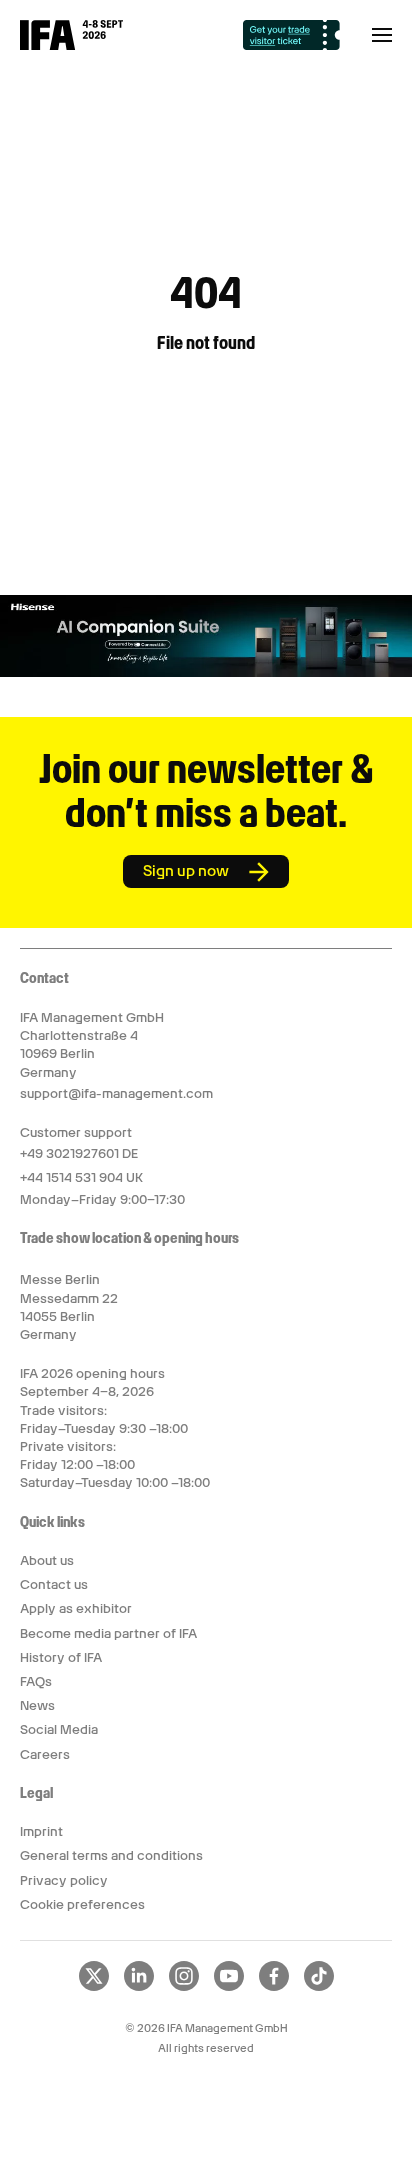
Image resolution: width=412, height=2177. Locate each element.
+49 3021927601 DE (79, 1153)
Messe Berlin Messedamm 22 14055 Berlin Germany (69, 1307)
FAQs (36, 1681)
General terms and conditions (111, 1855)
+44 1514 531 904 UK (81, 1177)
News (37, 1705)
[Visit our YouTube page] (229, 1987)
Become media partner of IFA (108, 1633)
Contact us (54, 1584)
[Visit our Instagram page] (184, 1987)
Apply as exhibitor (76, 1608)
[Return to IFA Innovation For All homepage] (71, 45)
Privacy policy (64, 1880)
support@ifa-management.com (116, 1093)
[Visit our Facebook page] (274, 1987)
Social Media (59, 1729)
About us (47, 1560)
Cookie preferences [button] (82, 1904)
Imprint (41, 1831)
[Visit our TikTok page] (319, 1987)
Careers (45, 1754)
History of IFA (61, 1657)
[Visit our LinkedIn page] (139, 1987)
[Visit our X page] (94, 1987)
